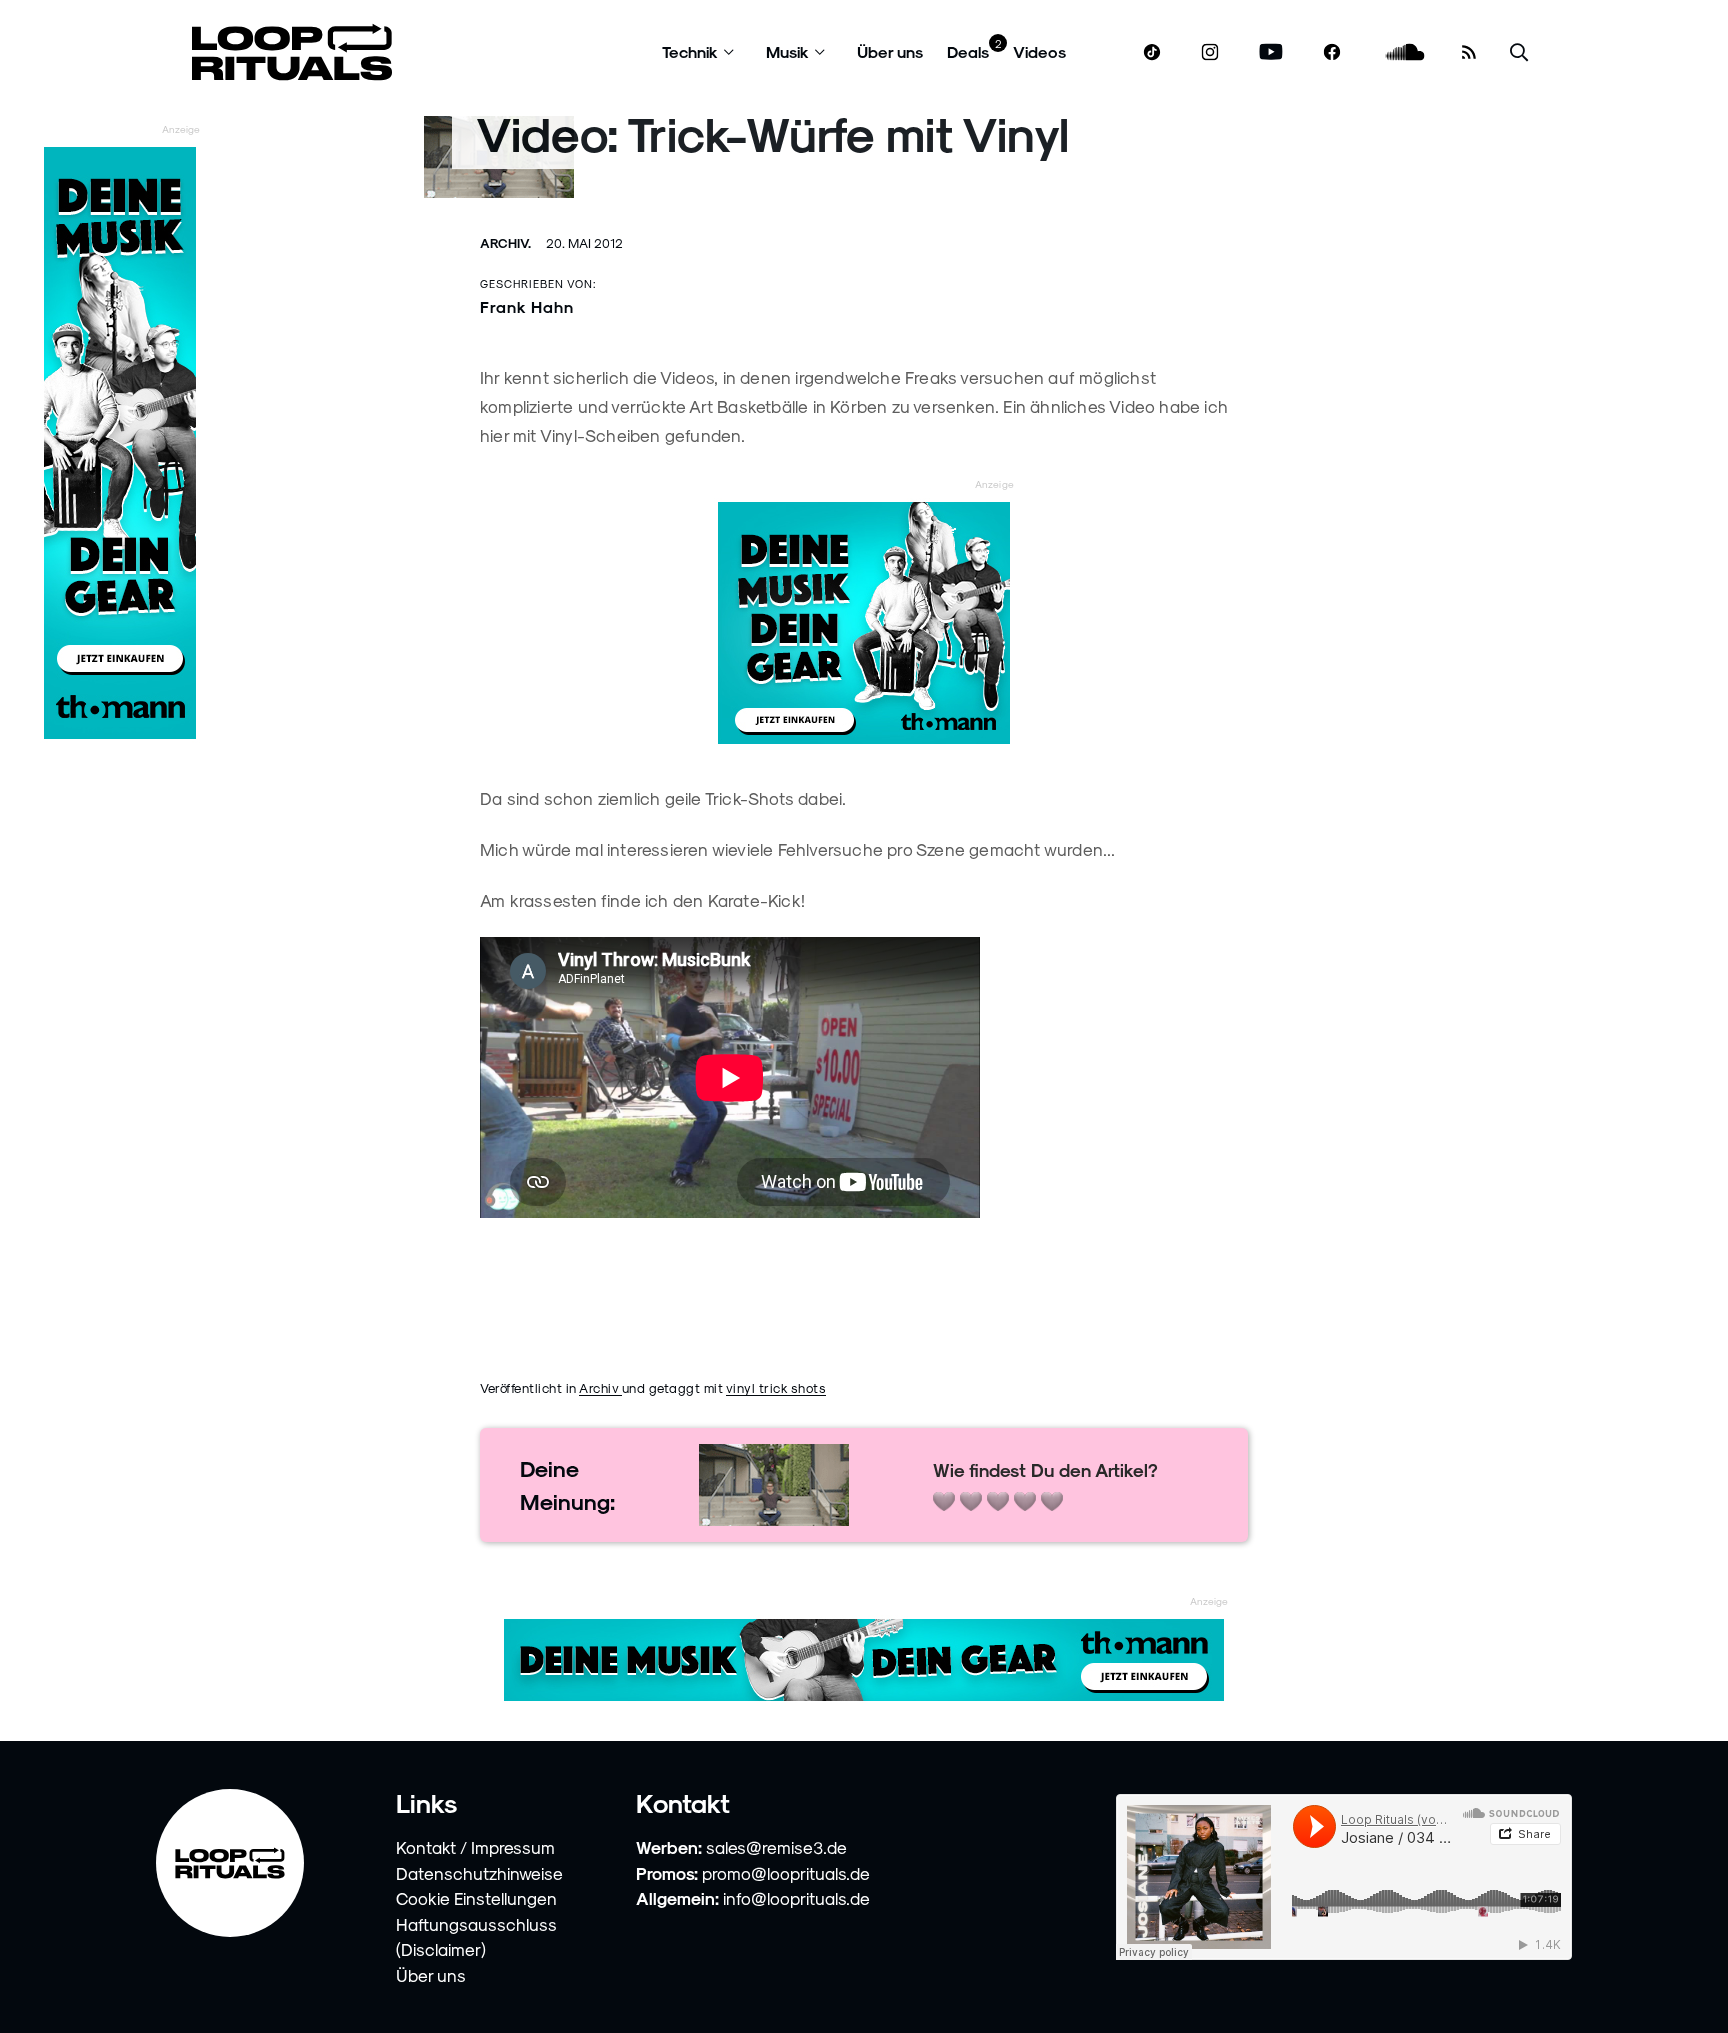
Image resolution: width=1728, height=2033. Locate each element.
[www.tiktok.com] (1152, 52)
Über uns (890, 51)
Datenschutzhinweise (479, 1873)
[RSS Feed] (1469, 52)
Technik (690, 51)
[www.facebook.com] (1332, 52)
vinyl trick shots (776, 1387)
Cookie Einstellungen (476, 1898)
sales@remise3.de (776, 1847)
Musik (787, 51)
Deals (968, 51)
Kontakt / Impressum (475, 1847)
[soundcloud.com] (1405, 52)
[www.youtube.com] (1271, 52)
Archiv (600, 1387)
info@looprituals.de (796, 1898)
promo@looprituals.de (786, 1873)
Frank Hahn (527, 306)
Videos (1039, 51)
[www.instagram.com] (1210, 52)
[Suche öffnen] (1519, 52)
